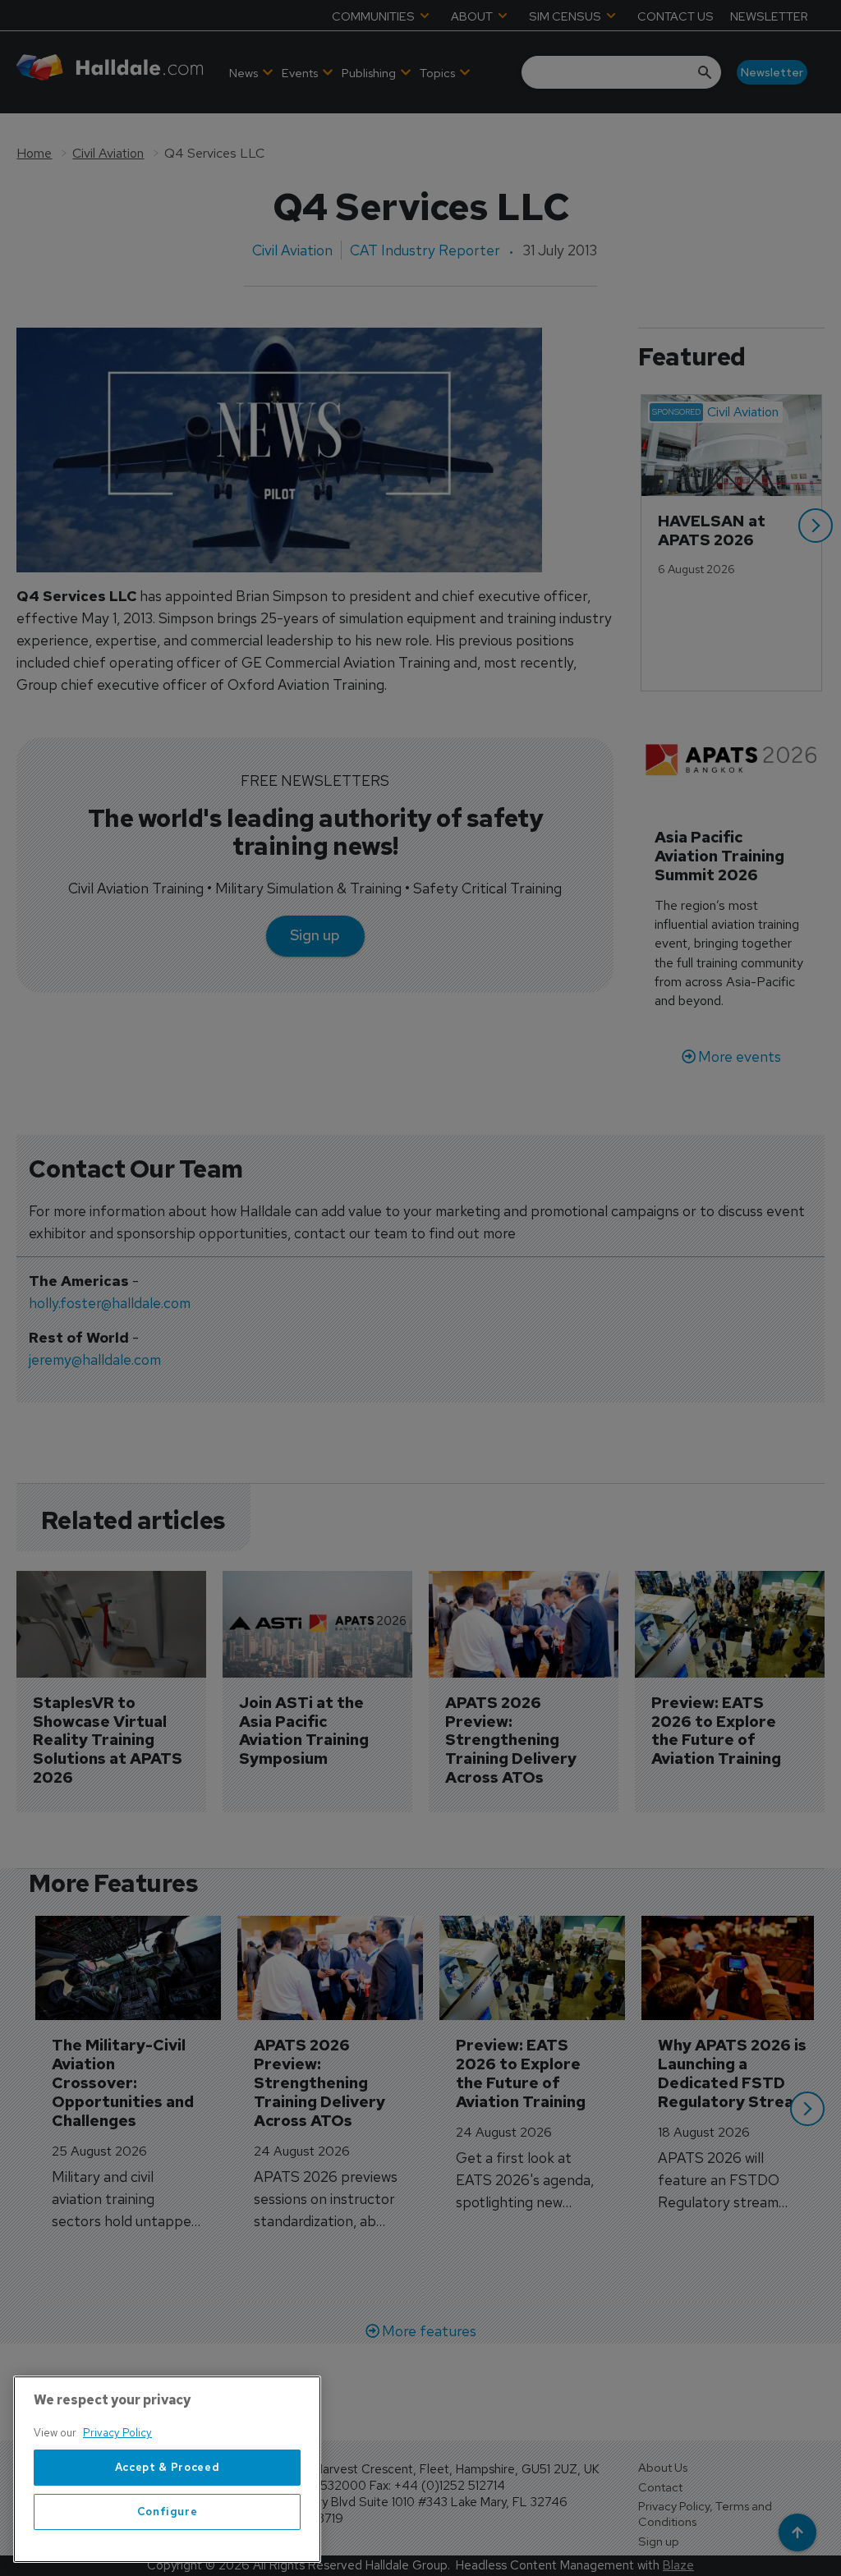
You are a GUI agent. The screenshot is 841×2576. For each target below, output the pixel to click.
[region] (167, 2469)
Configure (168, 2512)
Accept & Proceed (168, 2467)
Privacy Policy (117, 2433)
